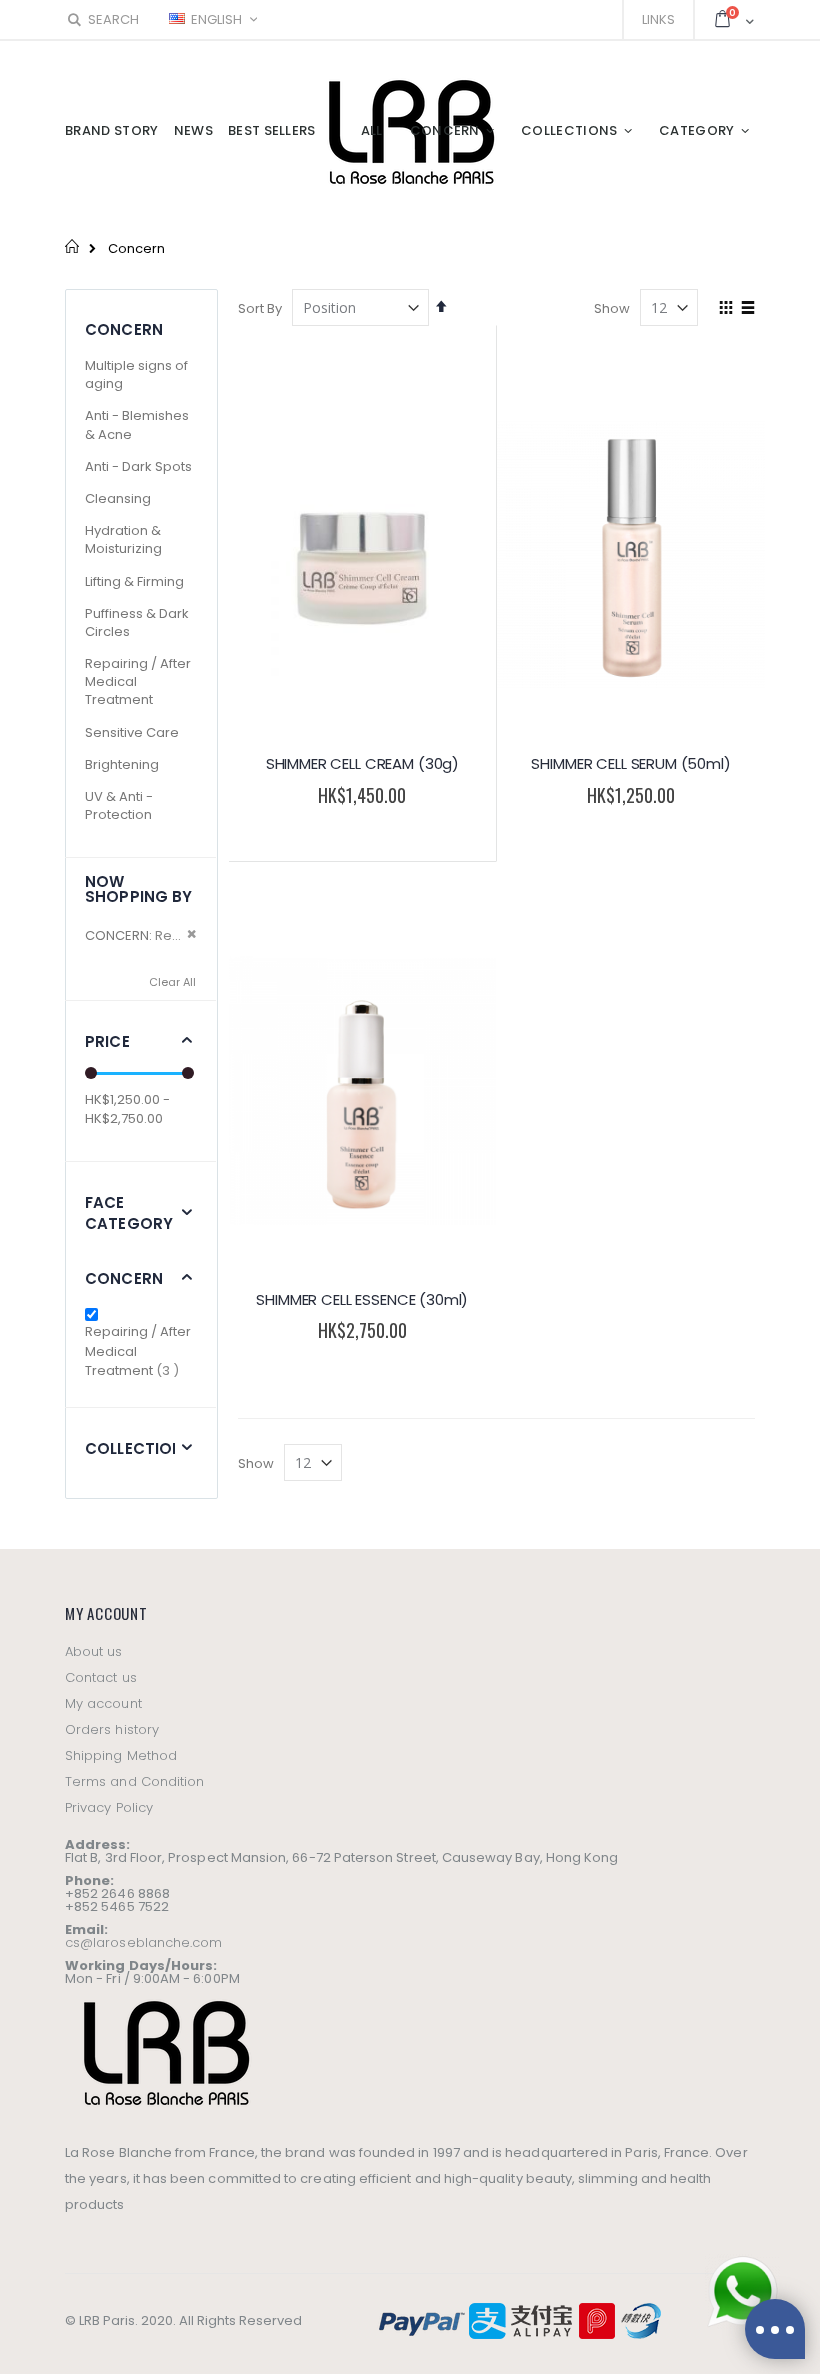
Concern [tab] (124, 1278)
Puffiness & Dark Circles (137, 622)
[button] (284, 841)
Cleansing (118, 498)
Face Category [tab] (129, 1213)
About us (94, 1651)
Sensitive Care (132, 732)
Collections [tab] (139, 1448)
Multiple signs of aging (136, 374)
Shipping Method (121, 1755)
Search (113, 19)
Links (658, 19)
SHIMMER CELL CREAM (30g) (362, 763)
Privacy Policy (109, 1807)
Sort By (260, 308)
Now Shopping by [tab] (139, 889)
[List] (747, 309)
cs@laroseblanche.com (143, 1942)
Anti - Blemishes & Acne (137, 424)
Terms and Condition (134, 1781)
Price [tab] (107, 1041)
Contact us (101, 1677)
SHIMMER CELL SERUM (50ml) (630, 763)
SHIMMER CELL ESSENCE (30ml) (362, 1299)
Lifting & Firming (134, 581)
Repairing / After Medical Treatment (140, 1351)
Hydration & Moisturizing (123, 539)
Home (72, 246)
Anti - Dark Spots (138, 466)
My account (103, 1703)
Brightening (122, 764)
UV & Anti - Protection (119, 805)
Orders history (112, 1729)
